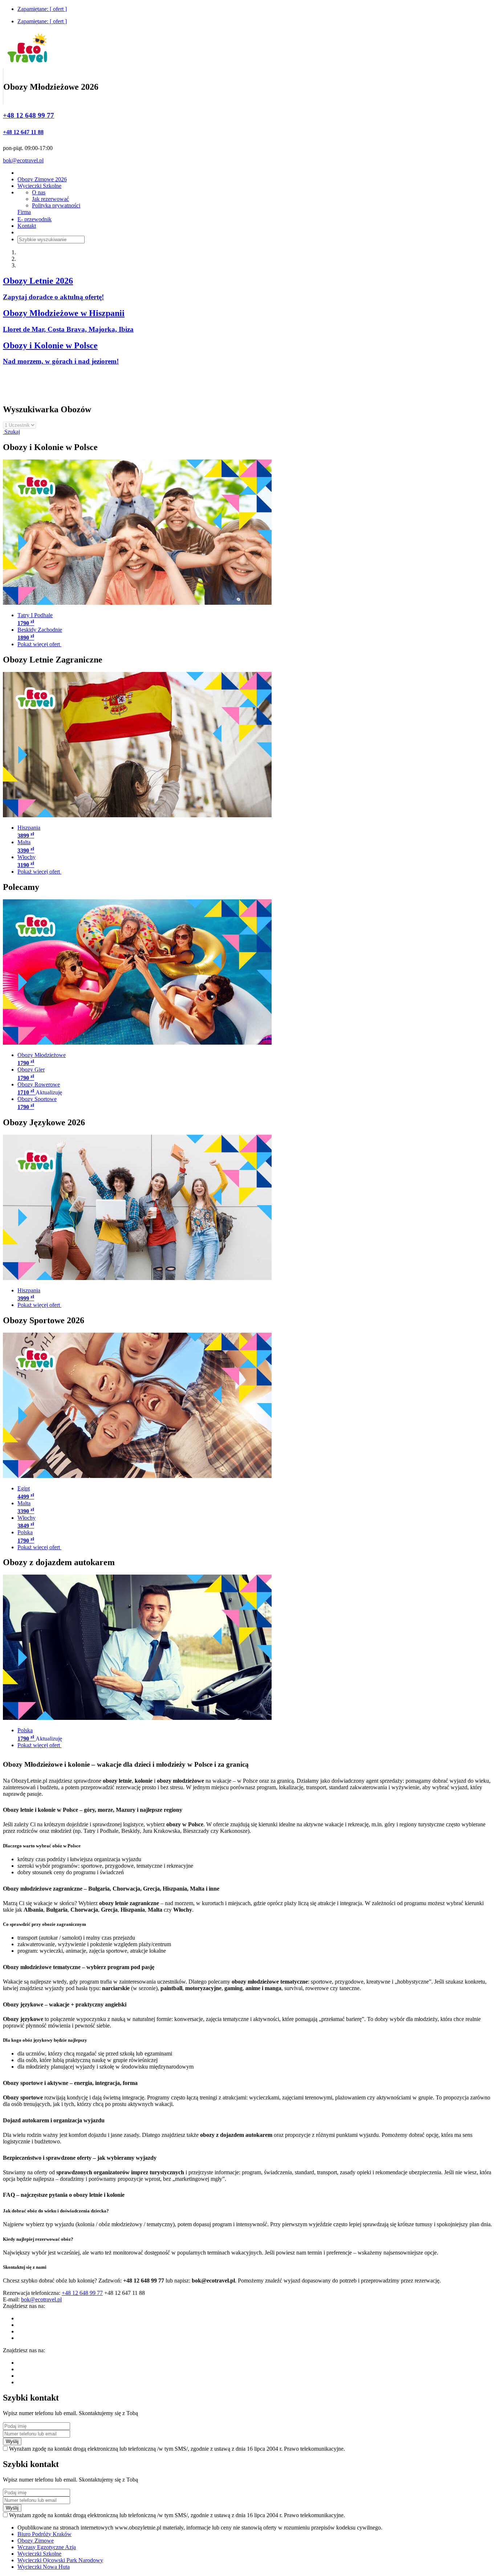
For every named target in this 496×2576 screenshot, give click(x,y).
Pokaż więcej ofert (39, 644)
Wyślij (12, 2441)
